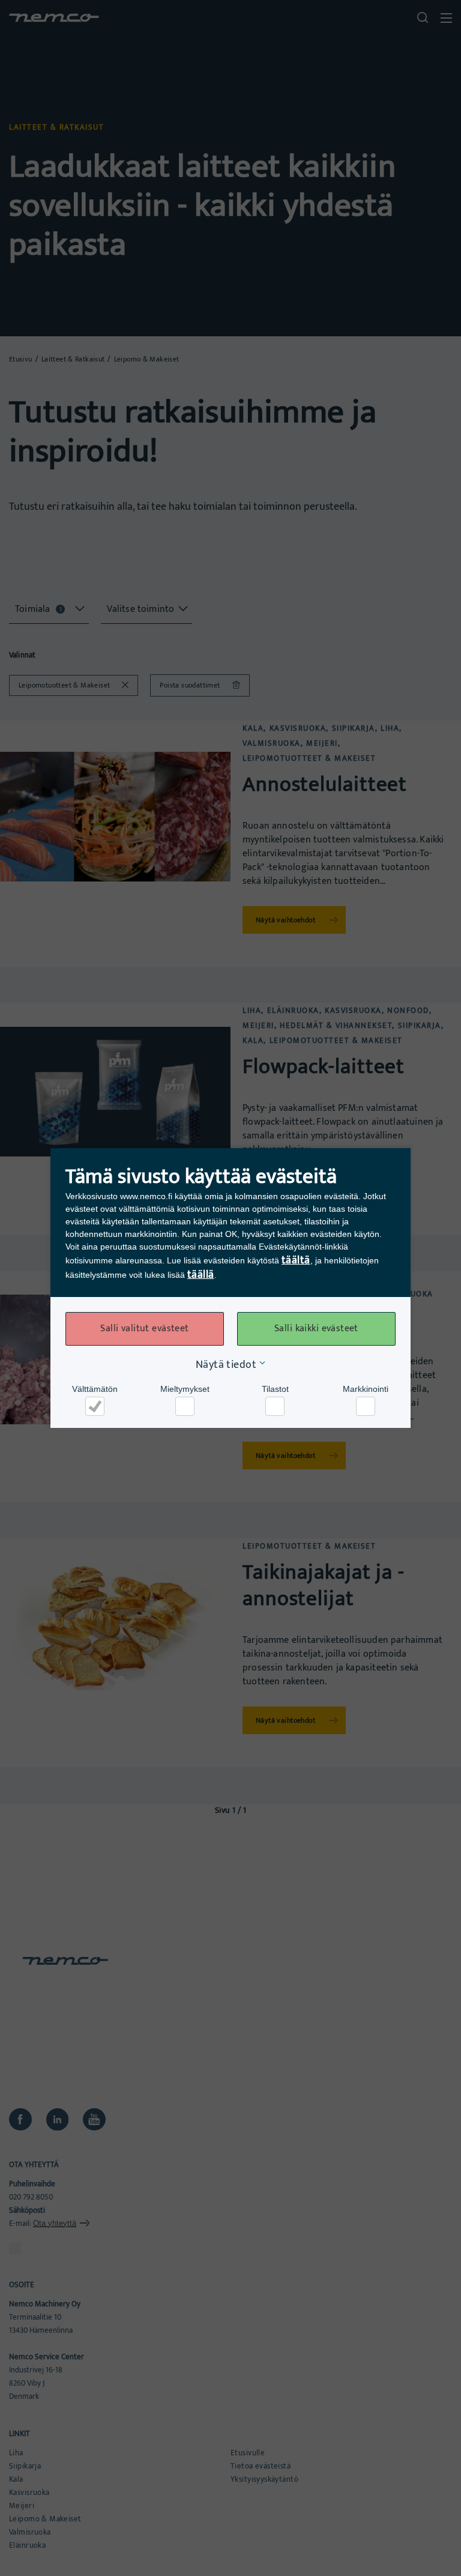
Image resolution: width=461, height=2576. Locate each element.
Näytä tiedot (226, 1365)
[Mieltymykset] (185, 1406)
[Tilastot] (275, 1406)
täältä (296, 1260)
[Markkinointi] (366, 1406)
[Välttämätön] (95, 1406)
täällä (201, 1275)
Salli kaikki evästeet (316, 1329)
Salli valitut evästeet (144, 1329)
